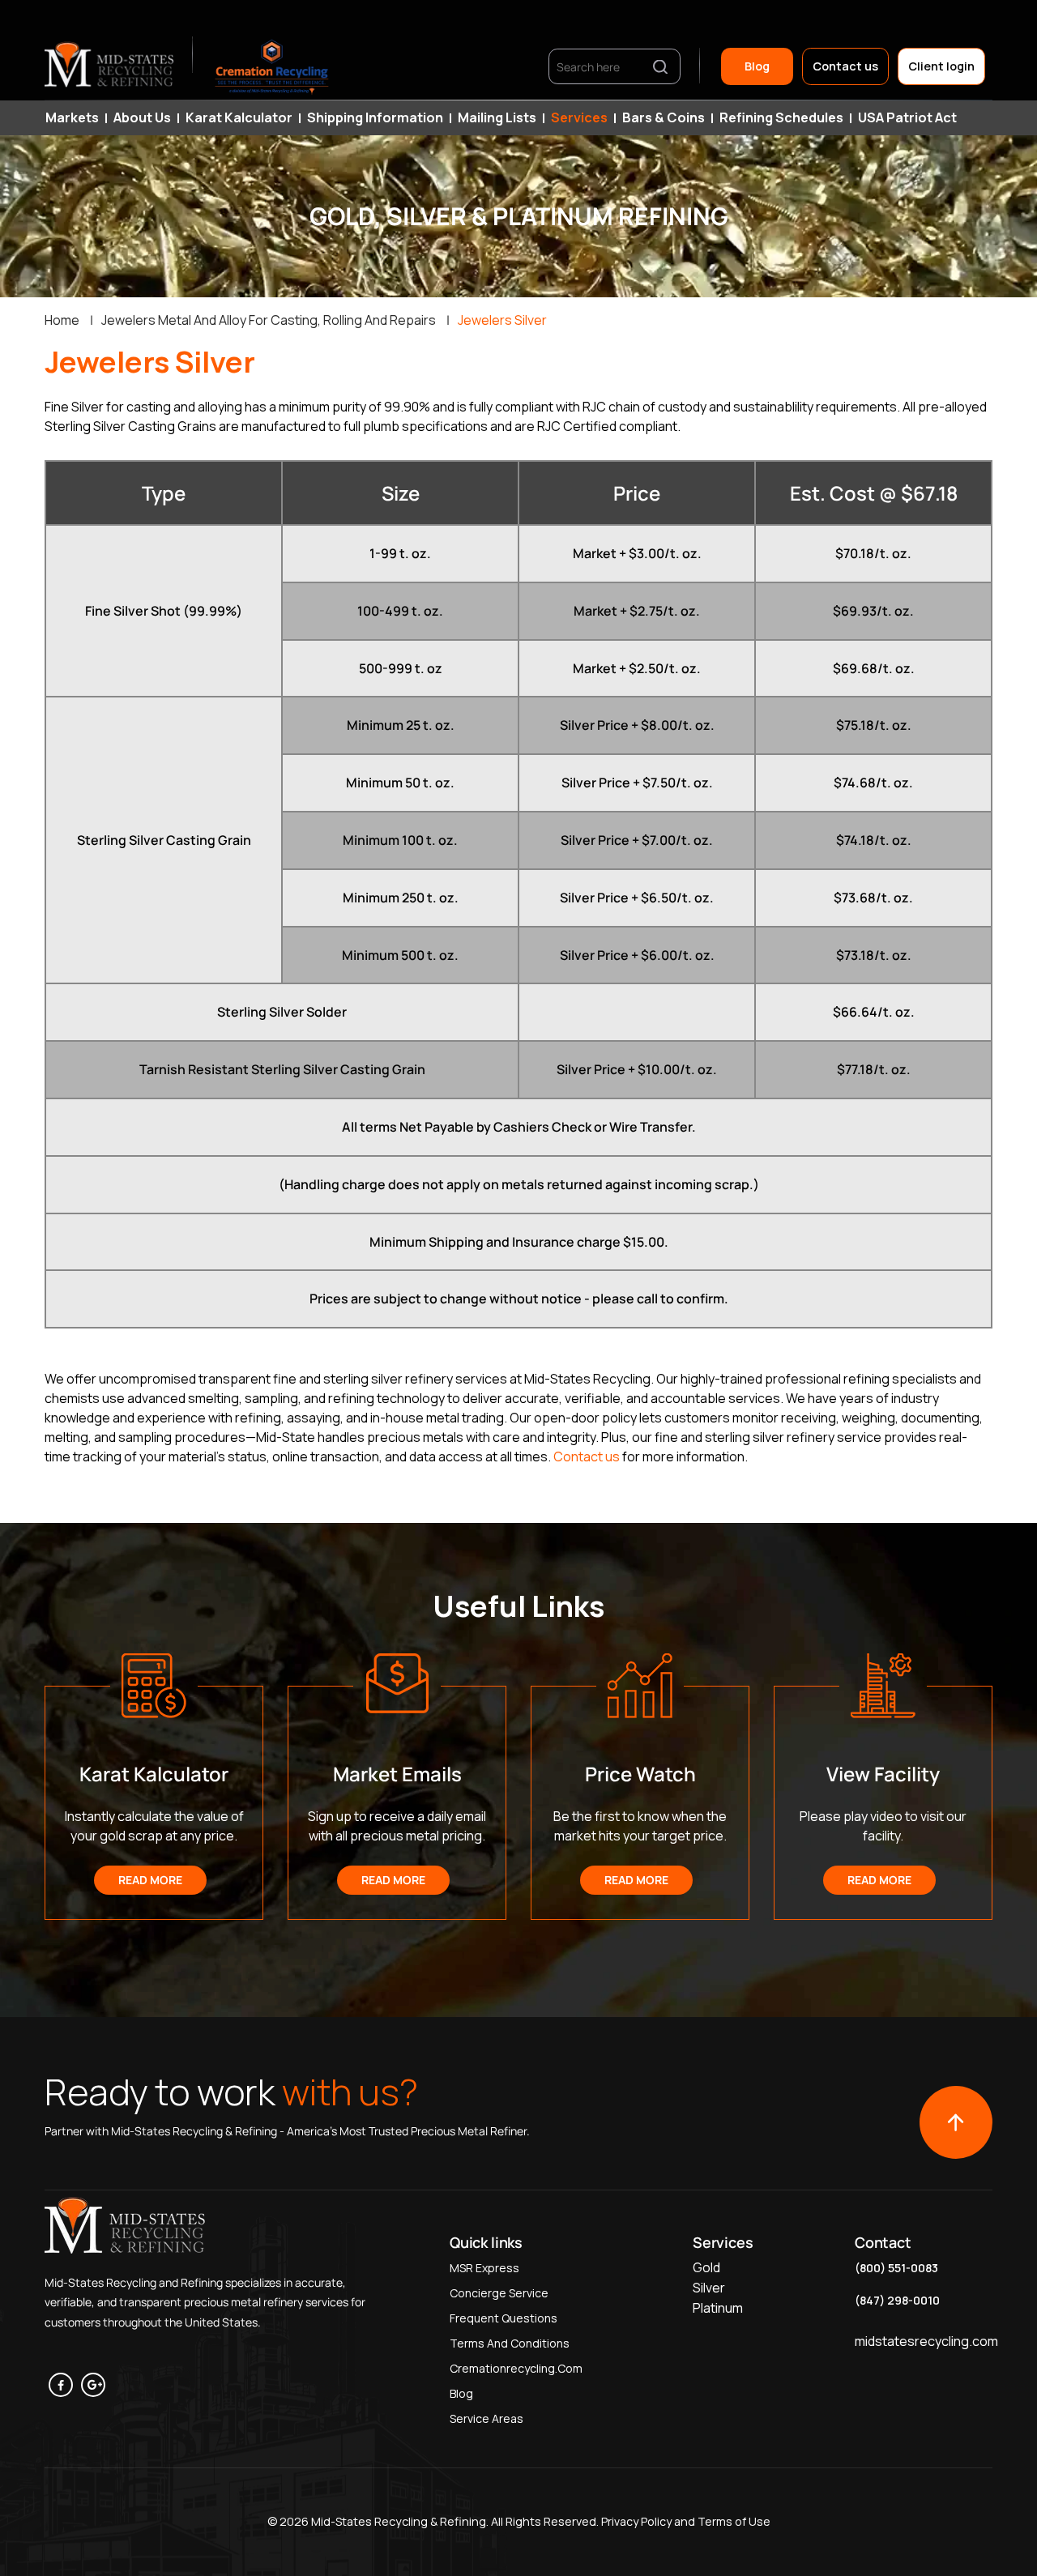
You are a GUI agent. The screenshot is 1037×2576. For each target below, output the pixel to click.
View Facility (883, 1774)
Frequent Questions (504, 2318)
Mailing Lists (497, 117)
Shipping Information (375, 117)
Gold (706, 2267)
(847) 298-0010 (897, 2300)
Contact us (845, 66)
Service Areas (486, 2418)
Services (579, 117)
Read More (150, 1880)
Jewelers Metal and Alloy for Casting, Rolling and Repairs (269, 320)
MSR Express (484, 2268)
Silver (709, 2288)
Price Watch (640, 1774)
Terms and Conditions (510, 2343)
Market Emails (397, 1774)
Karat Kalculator (239, 117)
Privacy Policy (635, 2521)
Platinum (718, 2308)
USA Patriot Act (907, 117)
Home (62, 320)
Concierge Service (499, 2293)
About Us (142, 117)
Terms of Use (734, 2521)
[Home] (110, 66)
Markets (72, 117)
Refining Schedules (781, 117)
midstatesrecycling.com (926, 2341)
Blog (757, 66)
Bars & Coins (664, 117)
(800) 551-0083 (896, 2268)
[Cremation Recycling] (272, 66)
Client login (941, 66)
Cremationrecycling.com (516, 2368)
